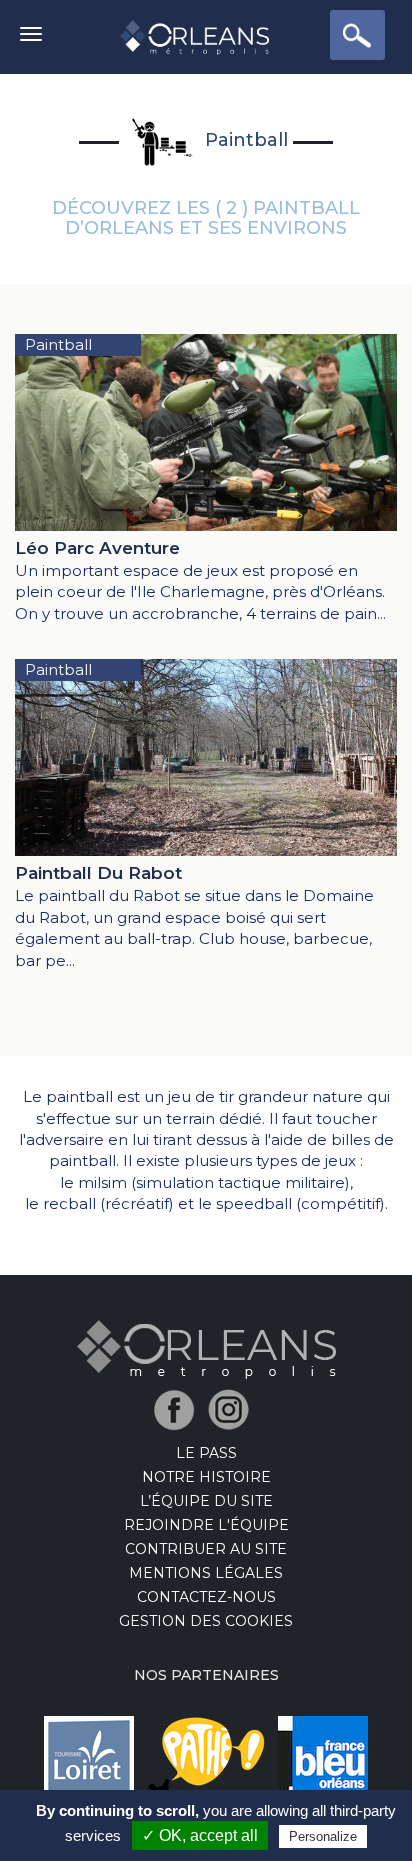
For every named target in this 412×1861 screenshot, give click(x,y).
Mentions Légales (206, 1573)
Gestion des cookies (206, 1621)
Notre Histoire (206, 1477)
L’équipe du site (206, 1501)
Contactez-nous (206, 1597)
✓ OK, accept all (200, 1835)
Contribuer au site (206, 1549)
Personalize (323, 1836)
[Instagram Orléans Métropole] (233, 1408)
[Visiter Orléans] (206, 1348)
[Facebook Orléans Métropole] (179, 1408)
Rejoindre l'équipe (206, 1525)
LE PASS (206, 1453)
